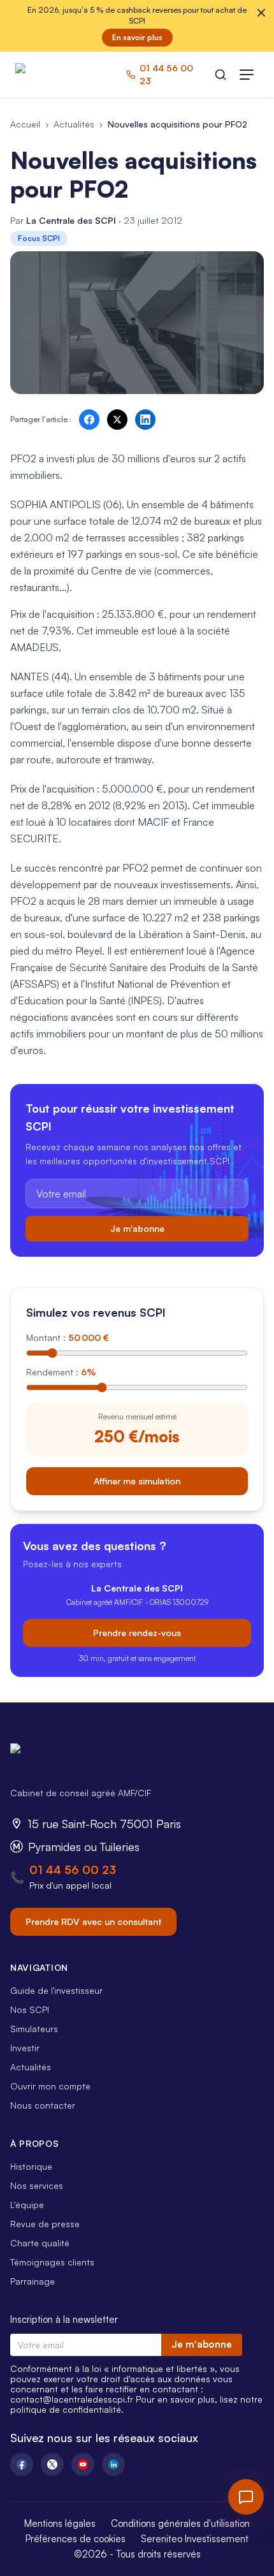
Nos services (37, 2185)
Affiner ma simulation (137, 1481)
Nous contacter (43, 2105)
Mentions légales (60, 2523)
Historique (31, 2166)
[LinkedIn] (113, 2464)
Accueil (25, 124)
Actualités (74, 124)
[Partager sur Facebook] (89, 420)
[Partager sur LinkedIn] (145, 420)
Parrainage (32, 2281)
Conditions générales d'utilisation (180, 2523)
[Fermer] (261, 13)
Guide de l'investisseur (56, 1990)
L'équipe (27, 2205)
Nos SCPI (30, 2009)
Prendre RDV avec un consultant (93, 1921)
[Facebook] (22, 2464)
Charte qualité (40, 2243)
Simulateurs (34, 2029)
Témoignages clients (52, 2262)
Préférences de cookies (76, 2539)
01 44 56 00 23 (73, 1870)
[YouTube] (83, 2464)
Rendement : (61, 1372)
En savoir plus (137, 37)
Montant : (68, 1337)
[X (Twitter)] (52, 2464)
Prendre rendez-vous (137, 1633)
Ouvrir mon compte (50, 2086)
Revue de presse (45, 2224)
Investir (25, 2048)
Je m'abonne (137, 1228)
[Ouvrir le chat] (246, 2497)
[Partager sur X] (117, 420)
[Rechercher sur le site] (220, 75)
